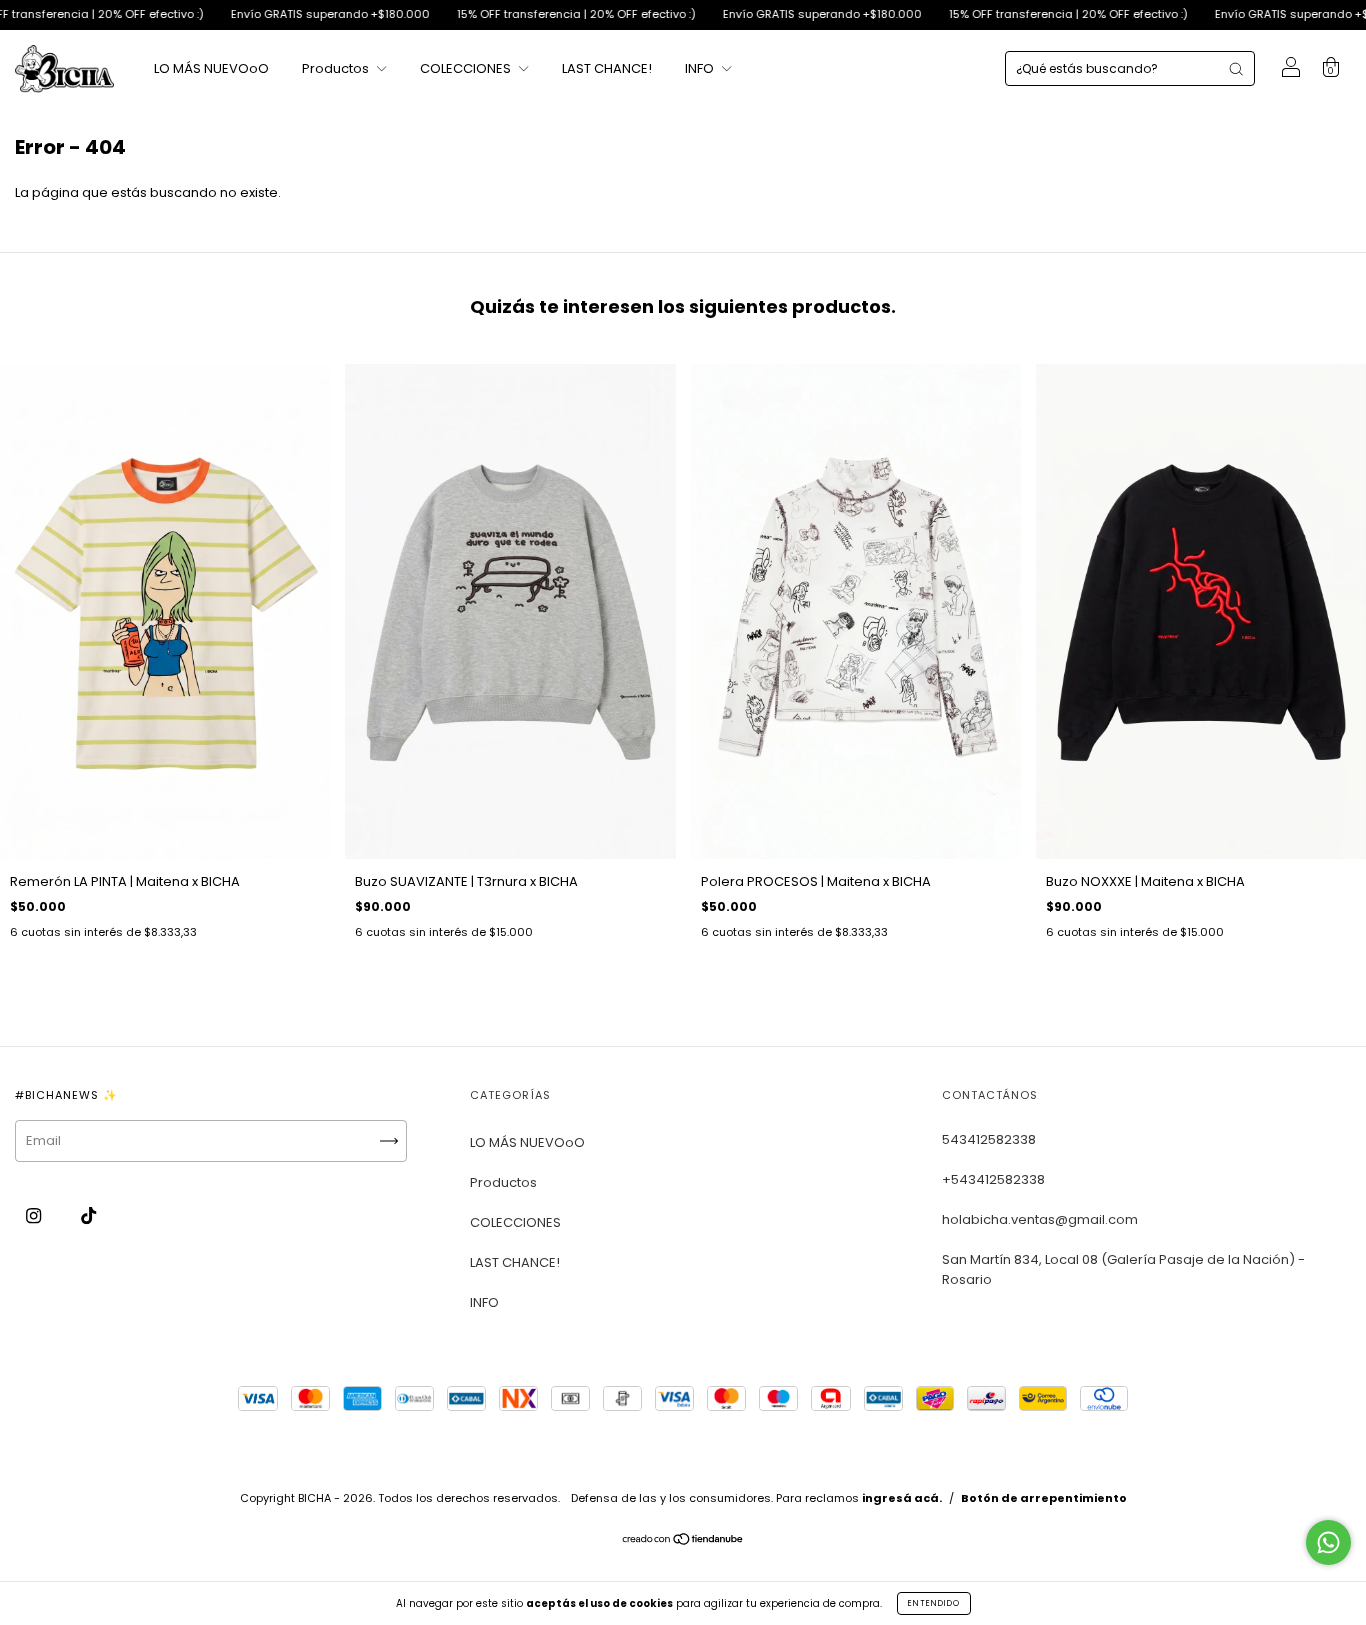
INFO (701, 68)
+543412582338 (993, 1179)
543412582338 (989, 1139)
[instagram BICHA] (35, 1215)
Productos (337, 68)
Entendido (934, 1603)
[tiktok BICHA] (88, 1215)
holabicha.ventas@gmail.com (1040, 1219)
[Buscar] (1236, 69)
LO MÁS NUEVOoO (211, 68)
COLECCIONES (467, 68)
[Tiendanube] (683, 1540)
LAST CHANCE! (607, 68)
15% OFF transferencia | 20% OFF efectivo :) (517, 14)
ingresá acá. (902, 1498)
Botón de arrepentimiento (1044, 1498)
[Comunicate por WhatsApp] (1328, 1542)
